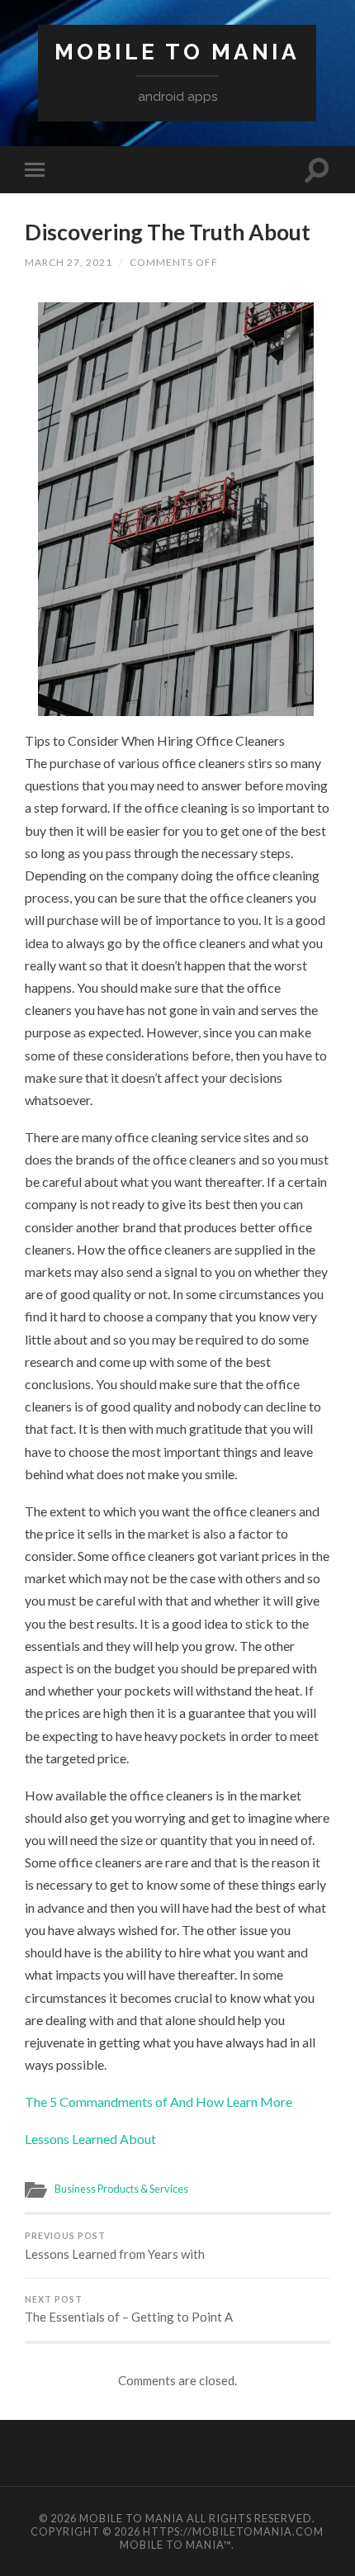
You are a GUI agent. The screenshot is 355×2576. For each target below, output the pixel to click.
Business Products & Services (121, 2189)
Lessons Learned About (90, 2139)
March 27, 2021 (69, 262)
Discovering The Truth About (168, 232)
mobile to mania (177, 52)
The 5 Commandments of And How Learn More (159, 2102)
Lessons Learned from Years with (115, 2246)
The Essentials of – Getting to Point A (129, 2310)
